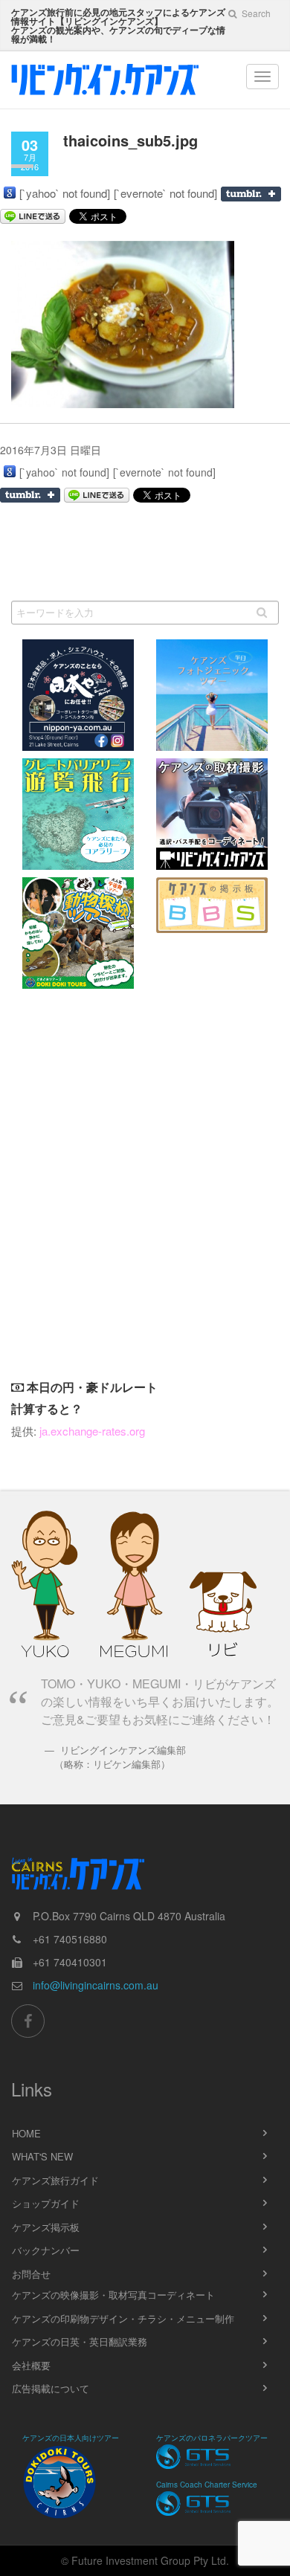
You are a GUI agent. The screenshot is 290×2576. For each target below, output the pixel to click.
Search (255, 13)
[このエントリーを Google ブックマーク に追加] (10, 193)
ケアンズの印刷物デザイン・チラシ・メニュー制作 (123, 2318)
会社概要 (31, 2365)
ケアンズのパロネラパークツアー (212, 2438)
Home (26, 2133)
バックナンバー (46, 2250)
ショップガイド (46, 2203)
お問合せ (31, 2274)
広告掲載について (51, 2388)
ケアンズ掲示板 (46, 2227)
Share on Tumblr (251, 194)
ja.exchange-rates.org (92, 1431)
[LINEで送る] (97, 495)
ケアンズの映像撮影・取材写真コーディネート (113, 2295)
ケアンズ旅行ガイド (55, 2180)
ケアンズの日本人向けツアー (71, 2438)
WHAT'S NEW (42, 2156)
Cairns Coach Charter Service (207, 2485)
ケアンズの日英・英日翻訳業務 (80, 2341)
